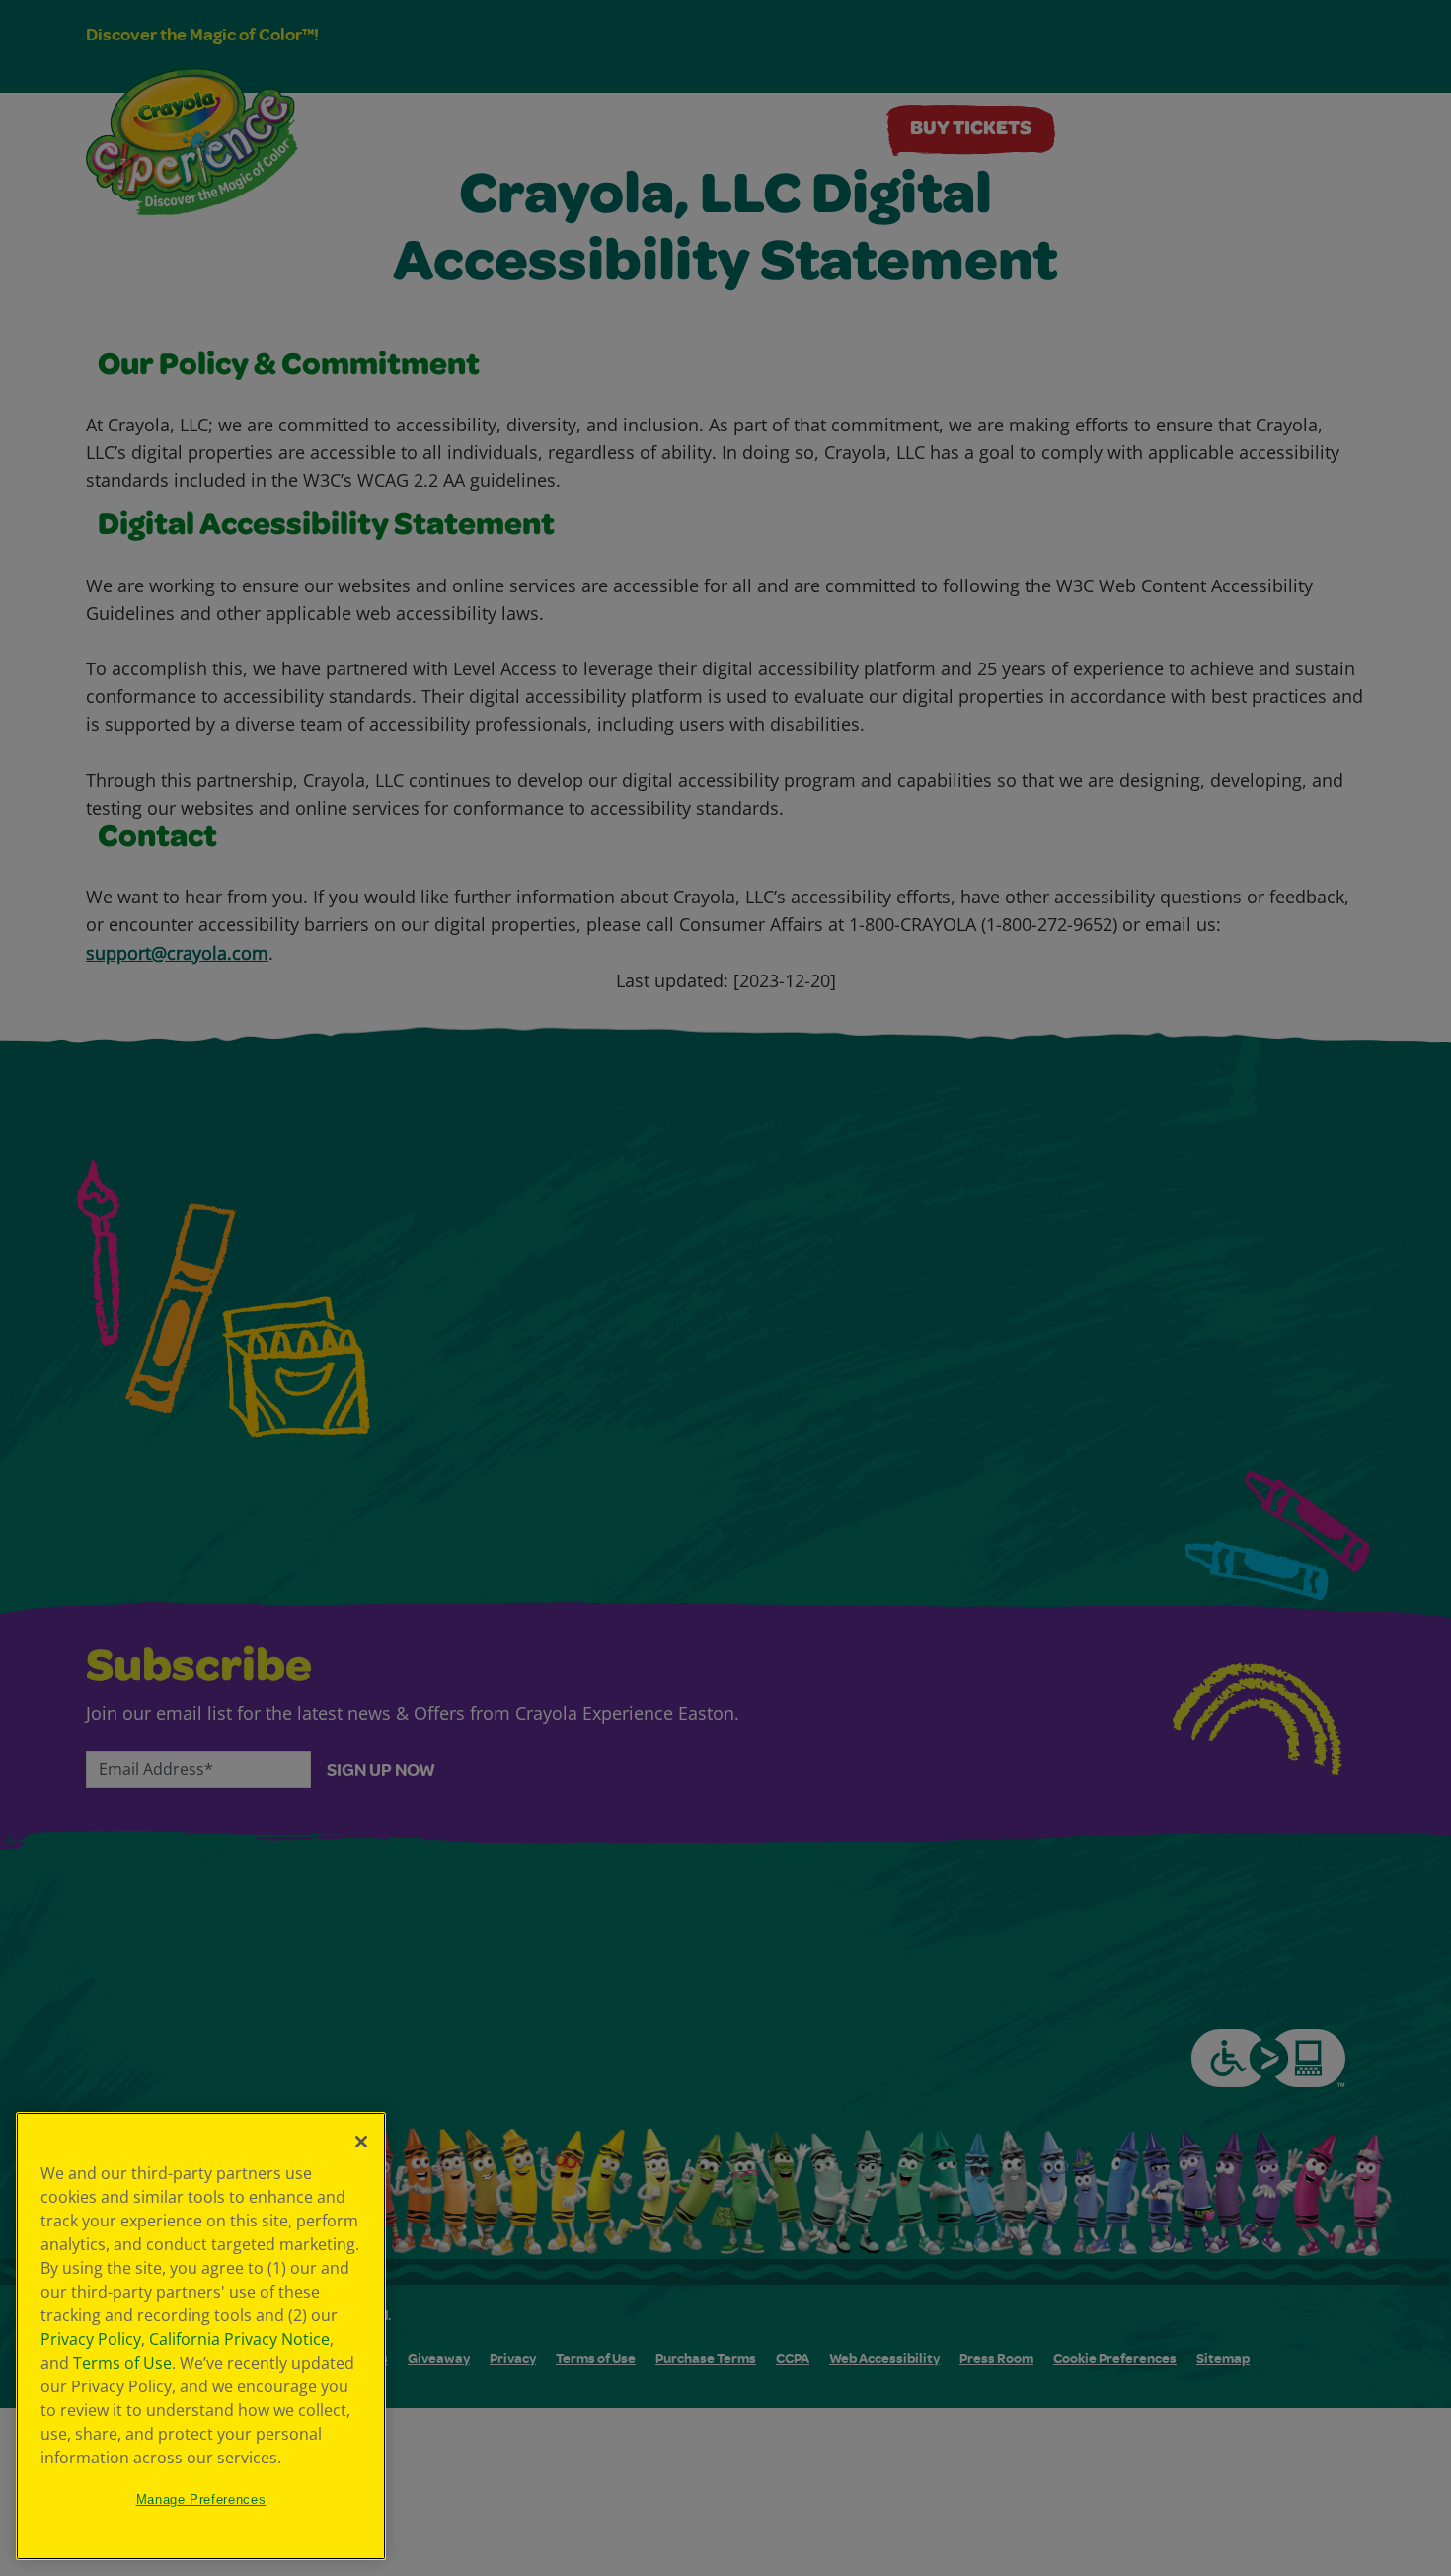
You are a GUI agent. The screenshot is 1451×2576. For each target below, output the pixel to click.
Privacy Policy (91, 2339)
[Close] (361, 2142)
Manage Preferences (201, 2499)
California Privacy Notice (239, 2339)
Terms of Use (122, 2363)
